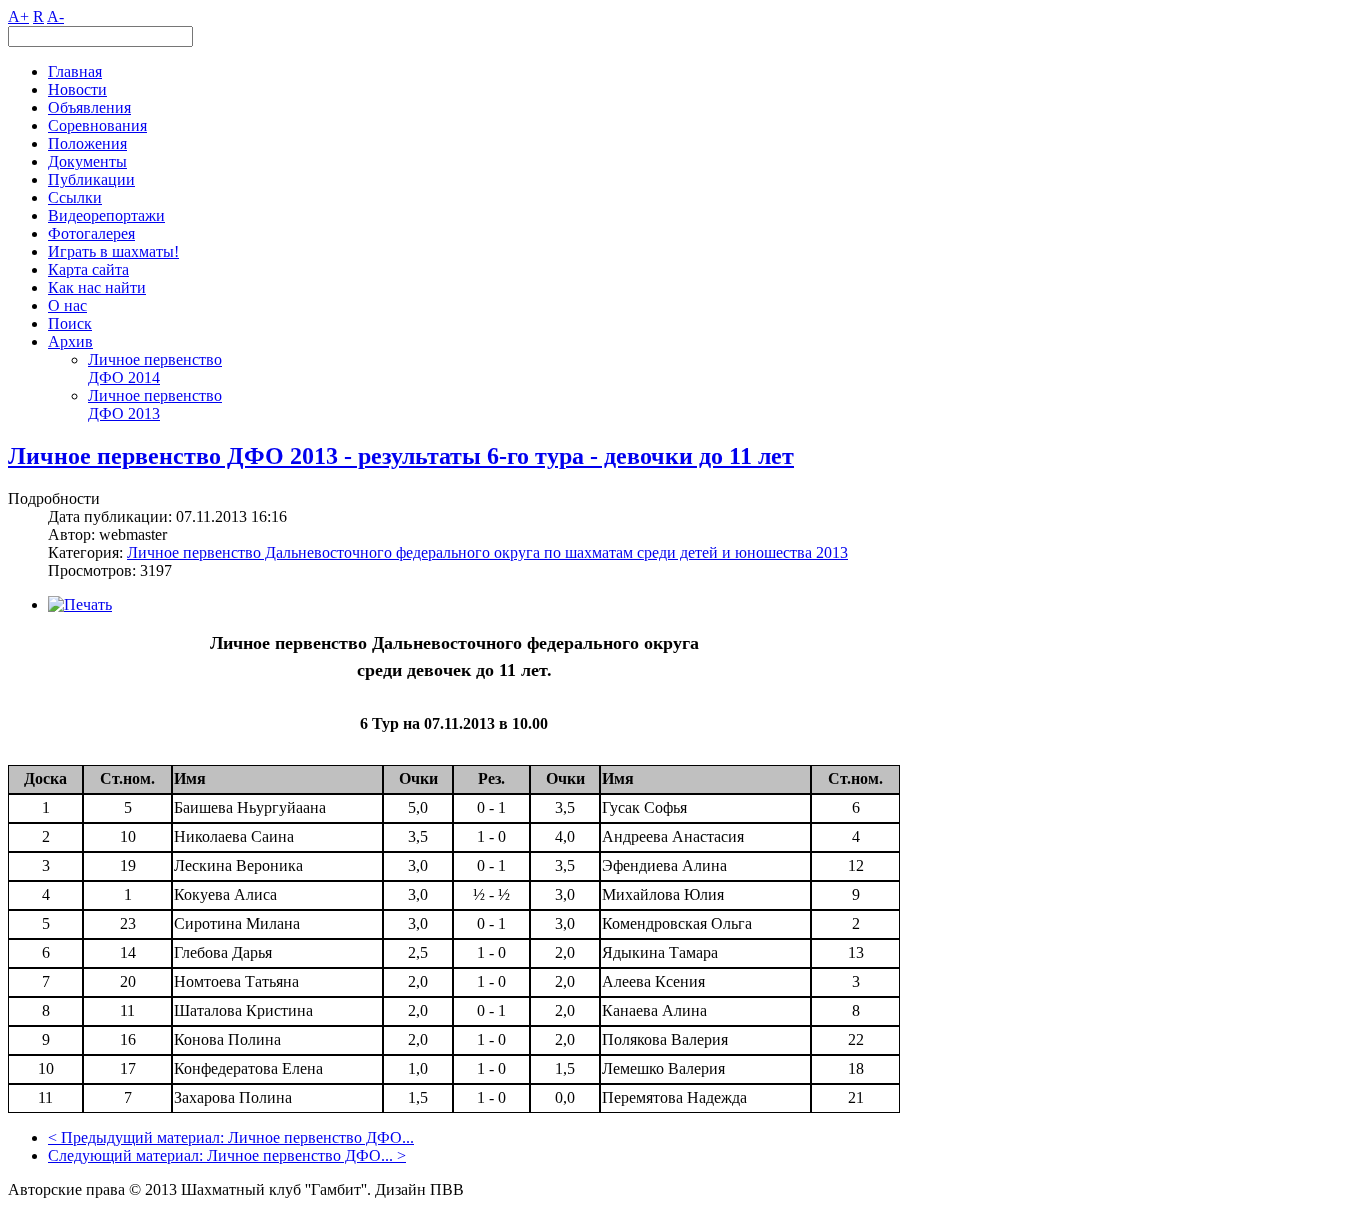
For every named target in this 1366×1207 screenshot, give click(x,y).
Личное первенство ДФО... (321, 1137)
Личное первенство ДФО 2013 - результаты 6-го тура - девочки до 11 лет (401, 456)
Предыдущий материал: (144, 1137)
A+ (18, 16)
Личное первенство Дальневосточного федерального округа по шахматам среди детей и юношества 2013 (487, 552)
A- (55, 16)
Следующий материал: (127, 1155)
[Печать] (80, 604)
